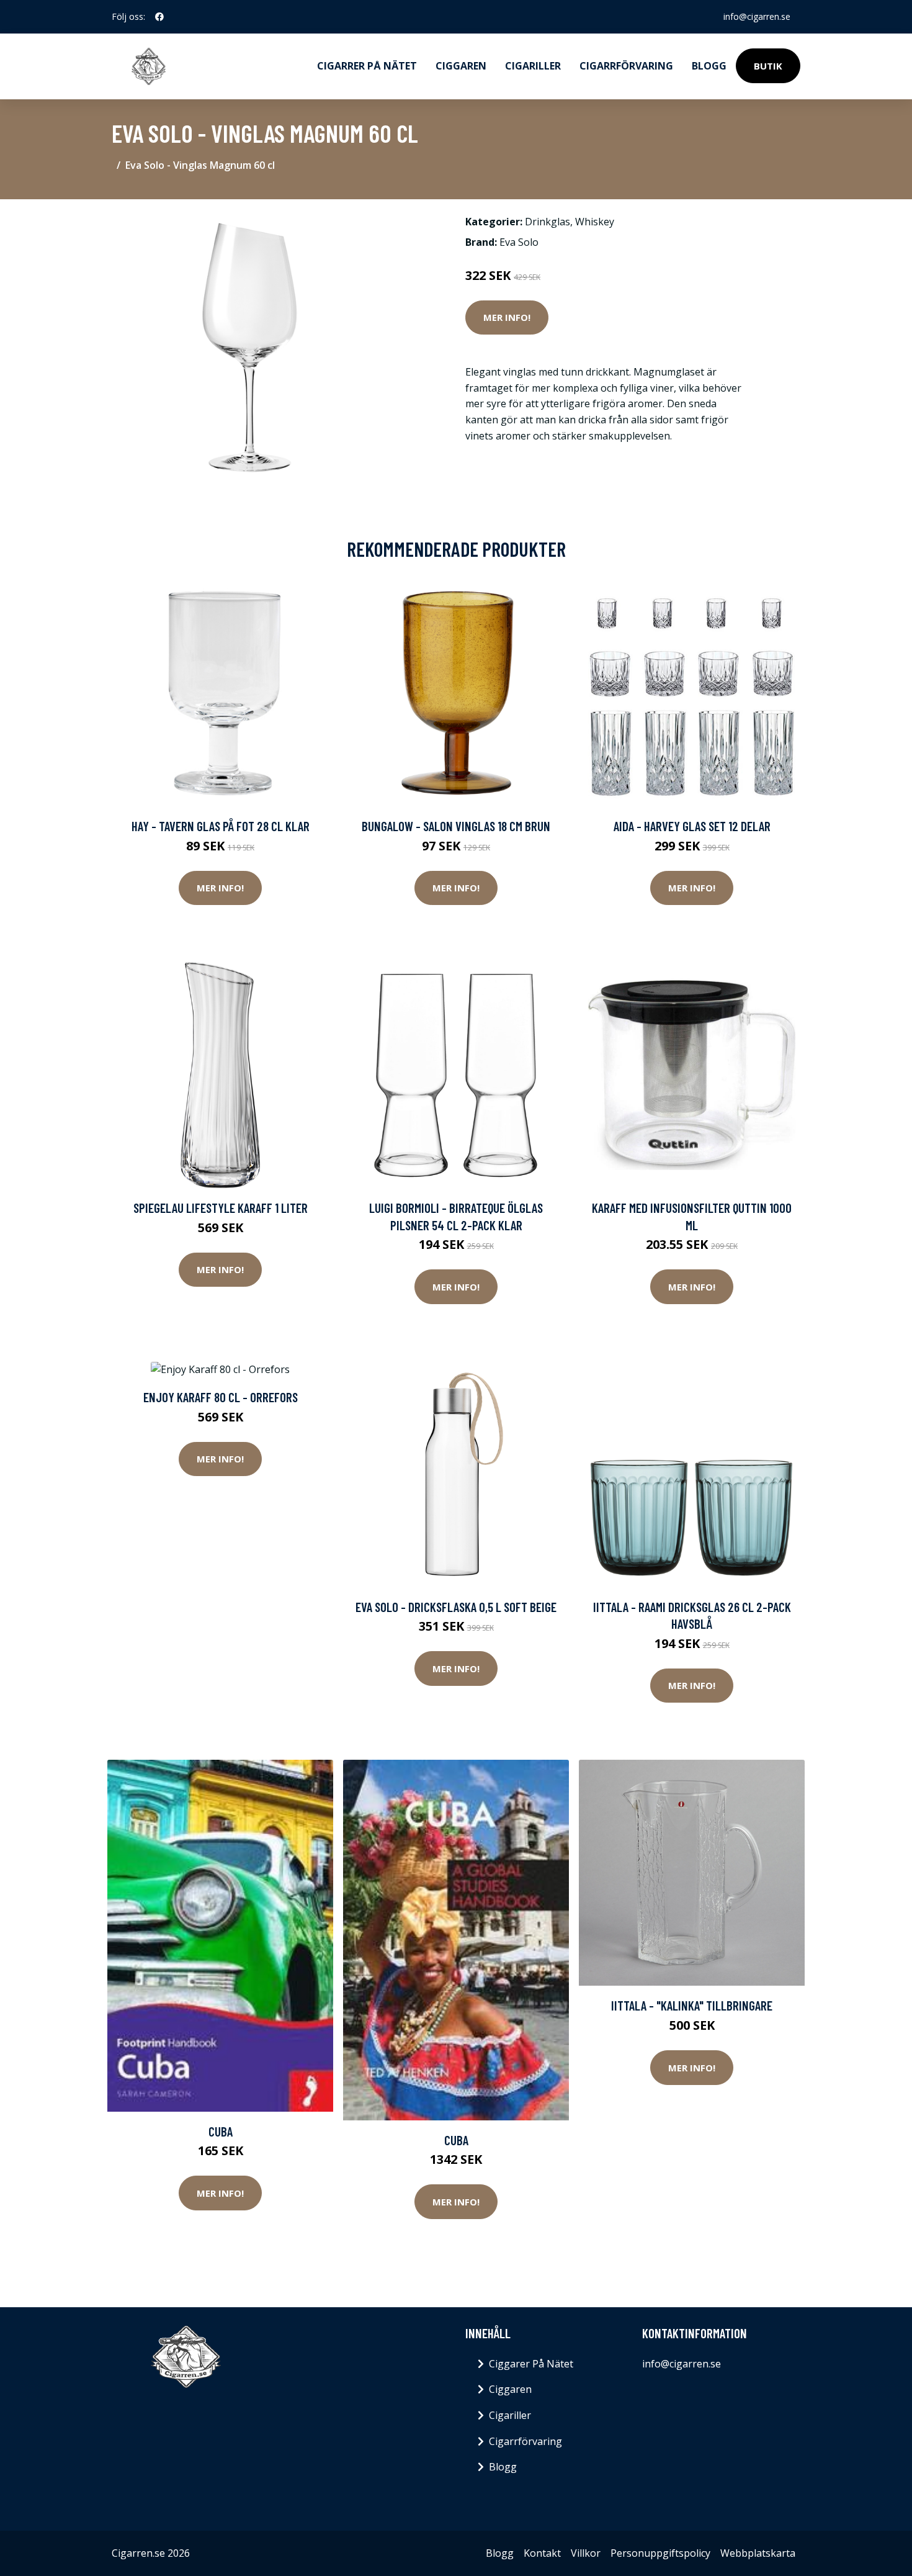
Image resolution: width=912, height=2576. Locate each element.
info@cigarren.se (757, 16)
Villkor (586, 2553)
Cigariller (533, 66)
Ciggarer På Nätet (531, 2364)
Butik (768, 66)
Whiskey (595, 222)
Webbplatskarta (758, 2553)
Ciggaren (461, 66)
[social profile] (159, 17)
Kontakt (542, 2553)
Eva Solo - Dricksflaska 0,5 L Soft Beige (456, 1607)
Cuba (221, 2131)
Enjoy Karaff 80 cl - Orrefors (221, 1397)
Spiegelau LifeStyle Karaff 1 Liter (221, 1208)
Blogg (709, 66)
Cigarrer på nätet (367, 66)
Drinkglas (548, 222)
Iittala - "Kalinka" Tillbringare (692, 2005)
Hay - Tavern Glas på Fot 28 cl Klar (221, 826)
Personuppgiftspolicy (660, 2553)
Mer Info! (507, 317)
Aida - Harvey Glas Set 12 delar (692, 826)
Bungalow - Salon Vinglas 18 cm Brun (456, 826)
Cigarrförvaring (626, 66)
